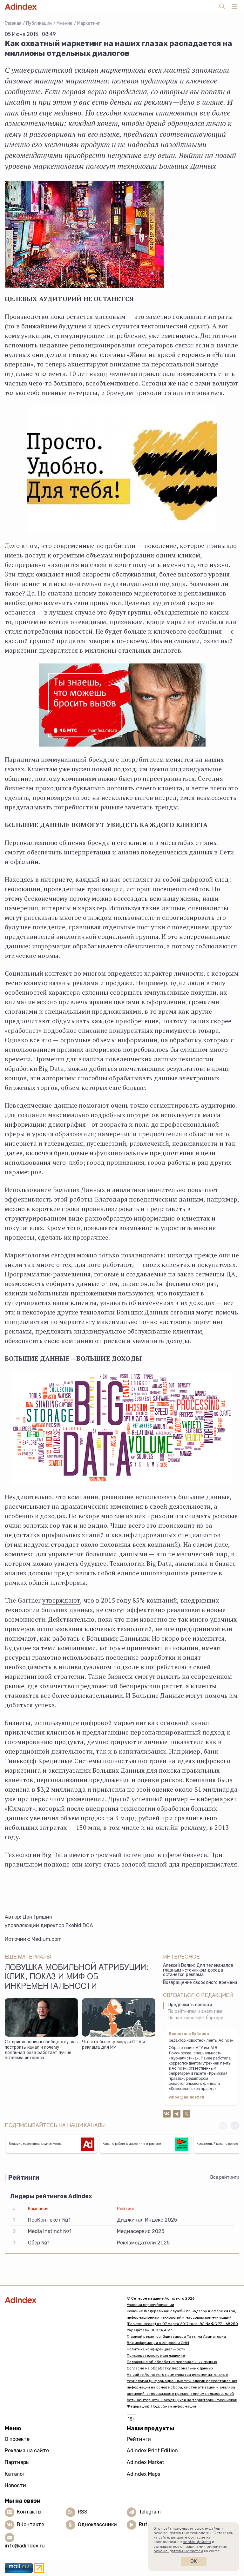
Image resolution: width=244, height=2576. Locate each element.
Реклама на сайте (27, 2451)
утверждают (61, 1600)
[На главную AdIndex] (61, 2300)
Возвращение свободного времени (200, 1983)
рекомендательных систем (178, 2551)
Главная (13, 23)
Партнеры (17, 2462)
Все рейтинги (225, 2177)
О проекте (17, 2439)
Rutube (148, 2524)
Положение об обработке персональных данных (172, 2362)
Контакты (29, 2512)
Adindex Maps (143, 2474)
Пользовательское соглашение (156, 2355)
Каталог (15, 2474)
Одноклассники (97, 2524)
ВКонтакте (30, 2524)
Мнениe (64, 23)
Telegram (150, 2512)
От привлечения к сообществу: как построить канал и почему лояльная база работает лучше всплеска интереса (41, 2050)
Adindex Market (146, 2462)
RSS (83, 2512)
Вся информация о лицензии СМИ (158, 2343)
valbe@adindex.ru (186, 2098)
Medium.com (47, 1939)
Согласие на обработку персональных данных (170, 2368)
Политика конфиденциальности (156, 2349)
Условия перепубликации (150, 2305)
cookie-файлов (197, 2542)
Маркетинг (89, 23)
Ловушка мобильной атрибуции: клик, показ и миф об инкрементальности (77, 1978)
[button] (235, 2126)
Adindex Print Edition (152, 2451)
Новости (15, 2485)
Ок (194, 2561)
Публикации (39, 23)
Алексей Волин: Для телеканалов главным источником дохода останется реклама (198, 1970)
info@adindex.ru (25, 2546)
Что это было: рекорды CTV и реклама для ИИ (113, 2045)
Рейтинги (139, 2439)
